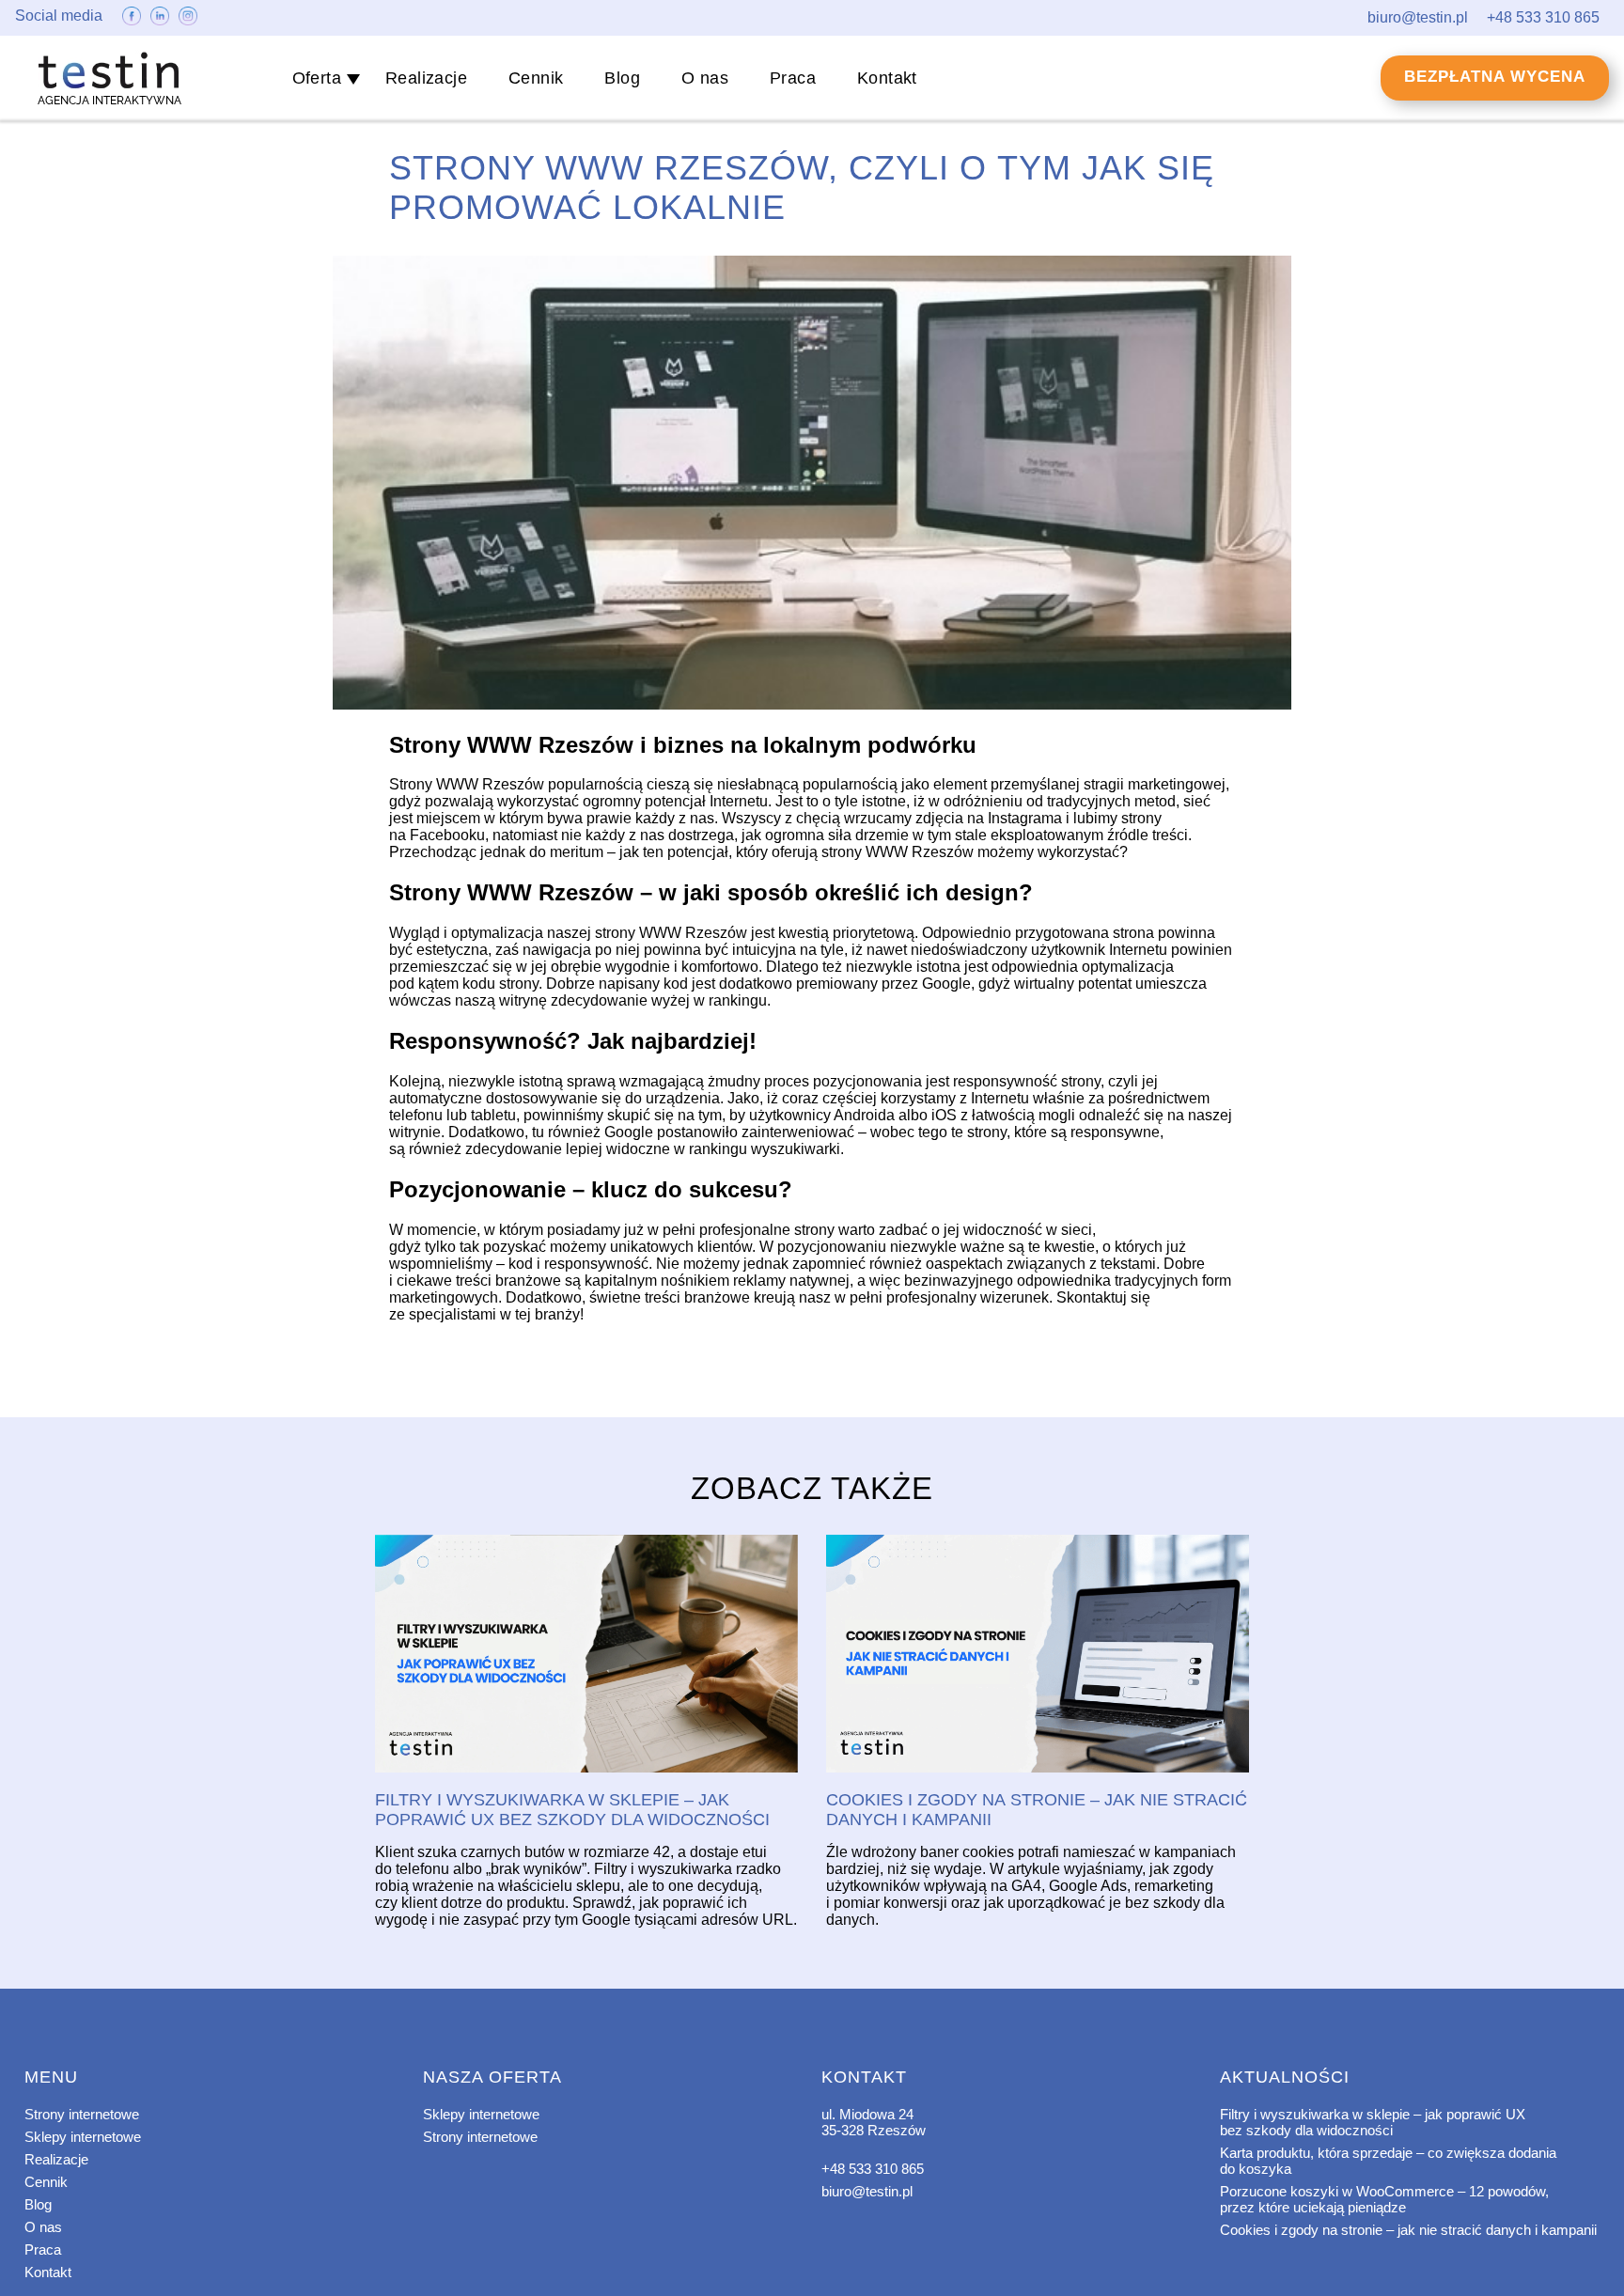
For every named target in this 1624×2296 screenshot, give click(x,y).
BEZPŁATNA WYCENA (1495, 77)
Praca (793, 78)
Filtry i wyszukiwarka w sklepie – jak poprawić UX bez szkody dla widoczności (1373, 2122)
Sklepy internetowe (83, 2137)
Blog (622, 78)
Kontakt (887, 78)
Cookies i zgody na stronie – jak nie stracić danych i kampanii (1408, 2230)
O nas (705, 78)
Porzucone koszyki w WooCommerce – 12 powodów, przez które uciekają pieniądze (1384, 2199)
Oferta (317, 78)
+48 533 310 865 (873, 2169)
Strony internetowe (82, 2114)
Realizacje (426, 78)
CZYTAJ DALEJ (586, 1655)
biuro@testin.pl (867, 2191)
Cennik (536, 78)
